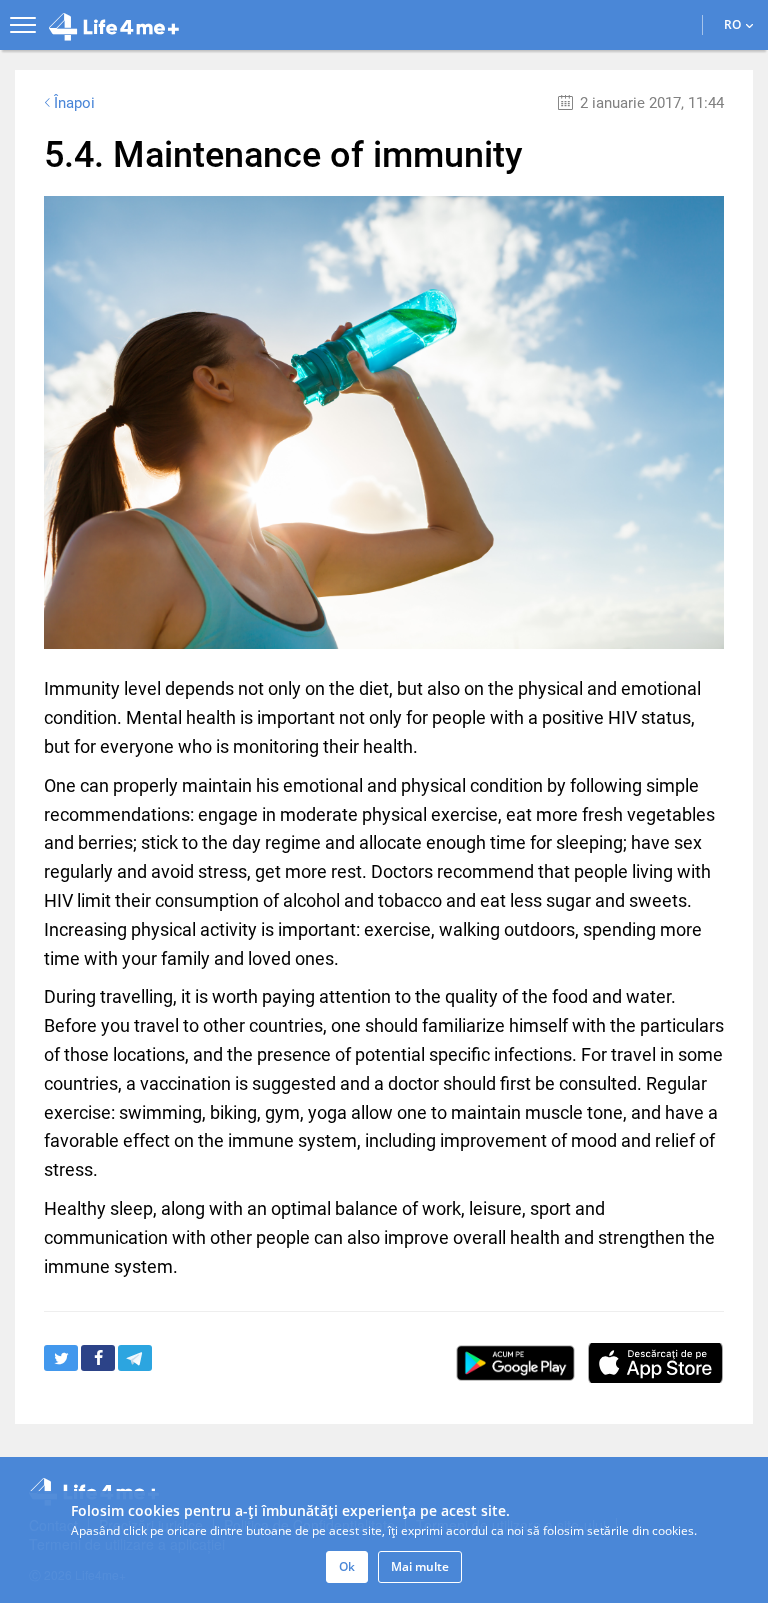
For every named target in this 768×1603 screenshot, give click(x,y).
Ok (347, 1566)
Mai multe (420, 1566)
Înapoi (74, 103)
